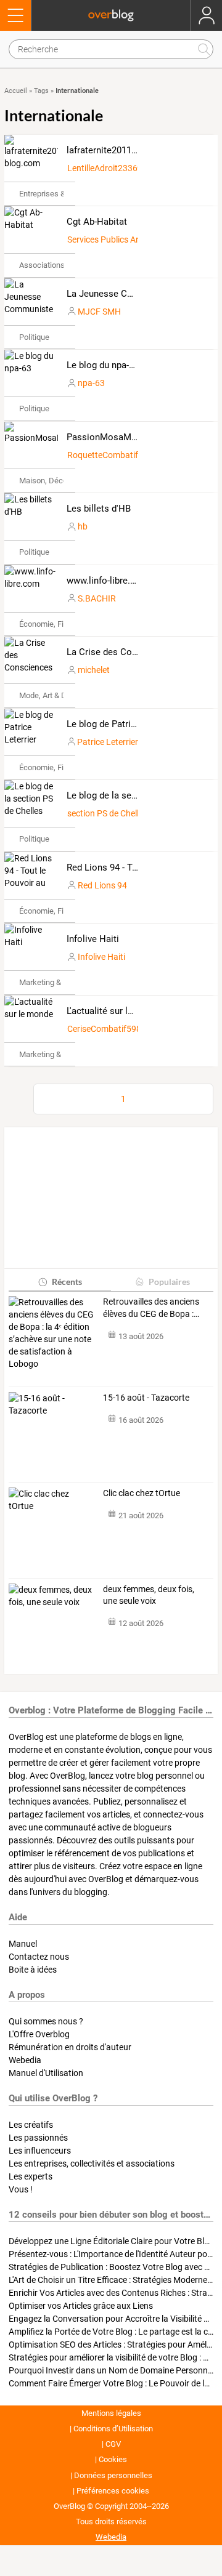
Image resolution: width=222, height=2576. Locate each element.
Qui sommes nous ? (46, 2021)
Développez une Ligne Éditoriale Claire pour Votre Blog (111, 2241)
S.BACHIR (97, 598)
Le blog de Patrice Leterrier (122, 724)
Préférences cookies (113, 2491)
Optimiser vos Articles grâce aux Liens (81, 2306)
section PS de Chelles (107, 813)
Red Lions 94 (102, 885)
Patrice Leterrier (108, 742)
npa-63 (91, 383)
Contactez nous (39, 1957)
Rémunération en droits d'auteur (70, 2047)
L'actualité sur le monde (115, 1011)
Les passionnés (38, 2138)
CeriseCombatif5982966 (114, 1029)
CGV (113, 2444)
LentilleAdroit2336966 (110, 168)
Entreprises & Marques (59, 194)
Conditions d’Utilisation (113, 2429)
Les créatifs (31, 2125)
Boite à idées (33, 1970)
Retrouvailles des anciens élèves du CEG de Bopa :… (151, 1308)
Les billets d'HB (99, 509)
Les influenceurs (40, 2151)
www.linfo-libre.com (108, 581)
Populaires (169, 1282)
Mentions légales (111, 2413)
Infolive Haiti (93, 939)
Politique (34, 337)
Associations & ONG (55, 265)
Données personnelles (113, 2475)
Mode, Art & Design (52, 695)
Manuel (23, 1944)
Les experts (31, 2176)
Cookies (113, 2459)
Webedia (25, 2060)
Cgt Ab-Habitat (97, 222)
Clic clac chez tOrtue (142, 1493)
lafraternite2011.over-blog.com (130, 150)
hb (83, 526)
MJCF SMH (99, 312)
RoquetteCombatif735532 (117, 455)
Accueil (16, 91)
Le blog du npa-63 (103, 365)
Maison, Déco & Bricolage (64, 481)
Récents (67, 1282)
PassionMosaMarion (109, 437)
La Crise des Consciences (120, 652)
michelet (94, 670)
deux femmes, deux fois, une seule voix (149, 1595)
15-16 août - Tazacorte (146, 1398)
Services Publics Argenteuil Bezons (133, 239)
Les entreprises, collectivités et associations (92, 2163)
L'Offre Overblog (39, 2034)
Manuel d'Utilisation (46, 2073)
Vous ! (21, 2189)
